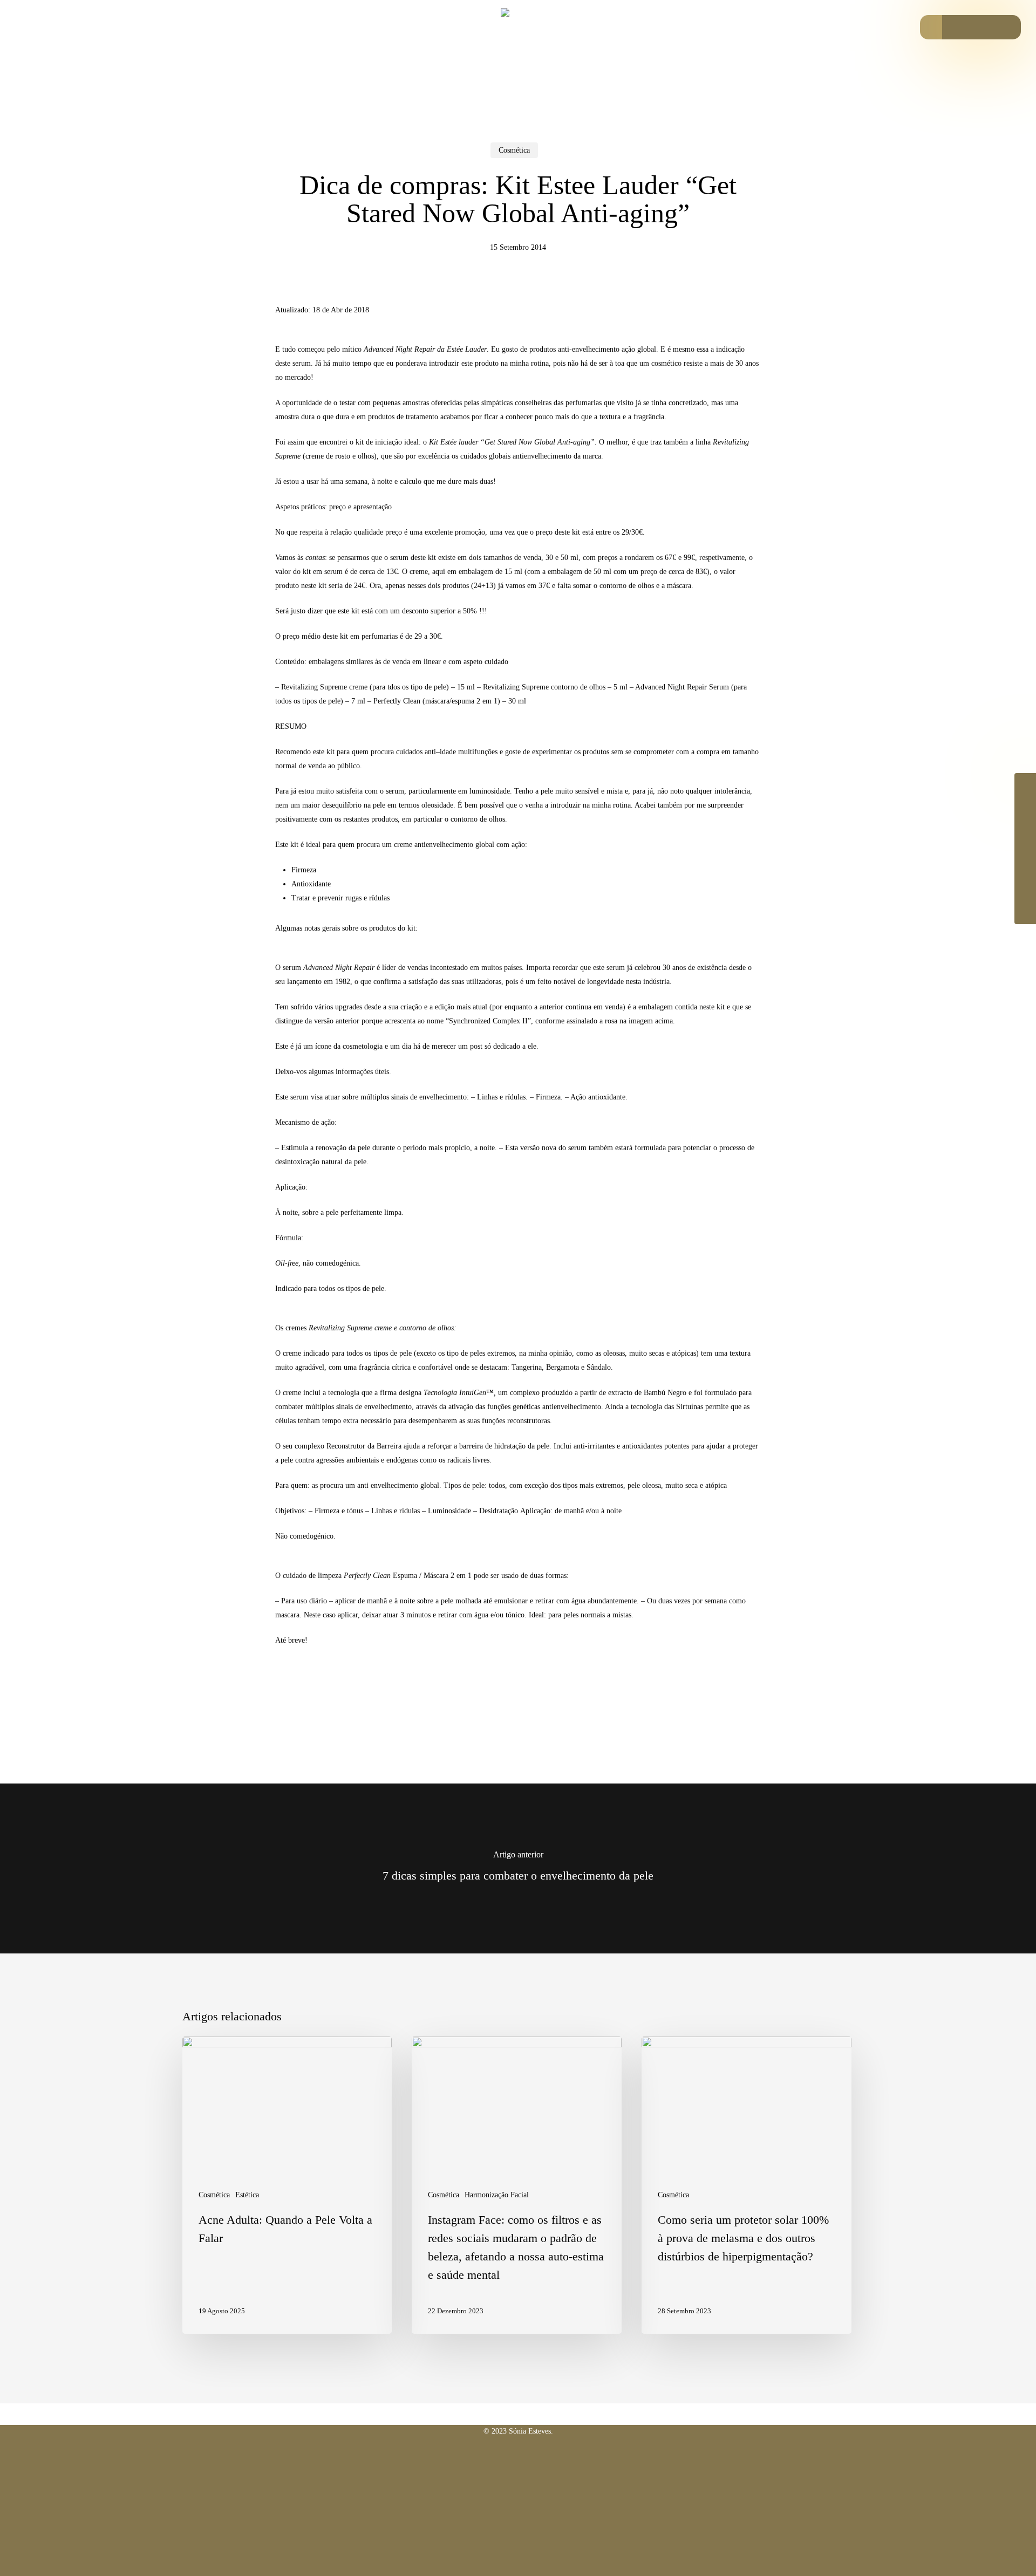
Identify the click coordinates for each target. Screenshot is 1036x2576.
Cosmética (514, 150)
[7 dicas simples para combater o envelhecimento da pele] (518, 1868)
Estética (247, 2195)
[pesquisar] (932, 27)
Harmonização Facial (497, 2195)
